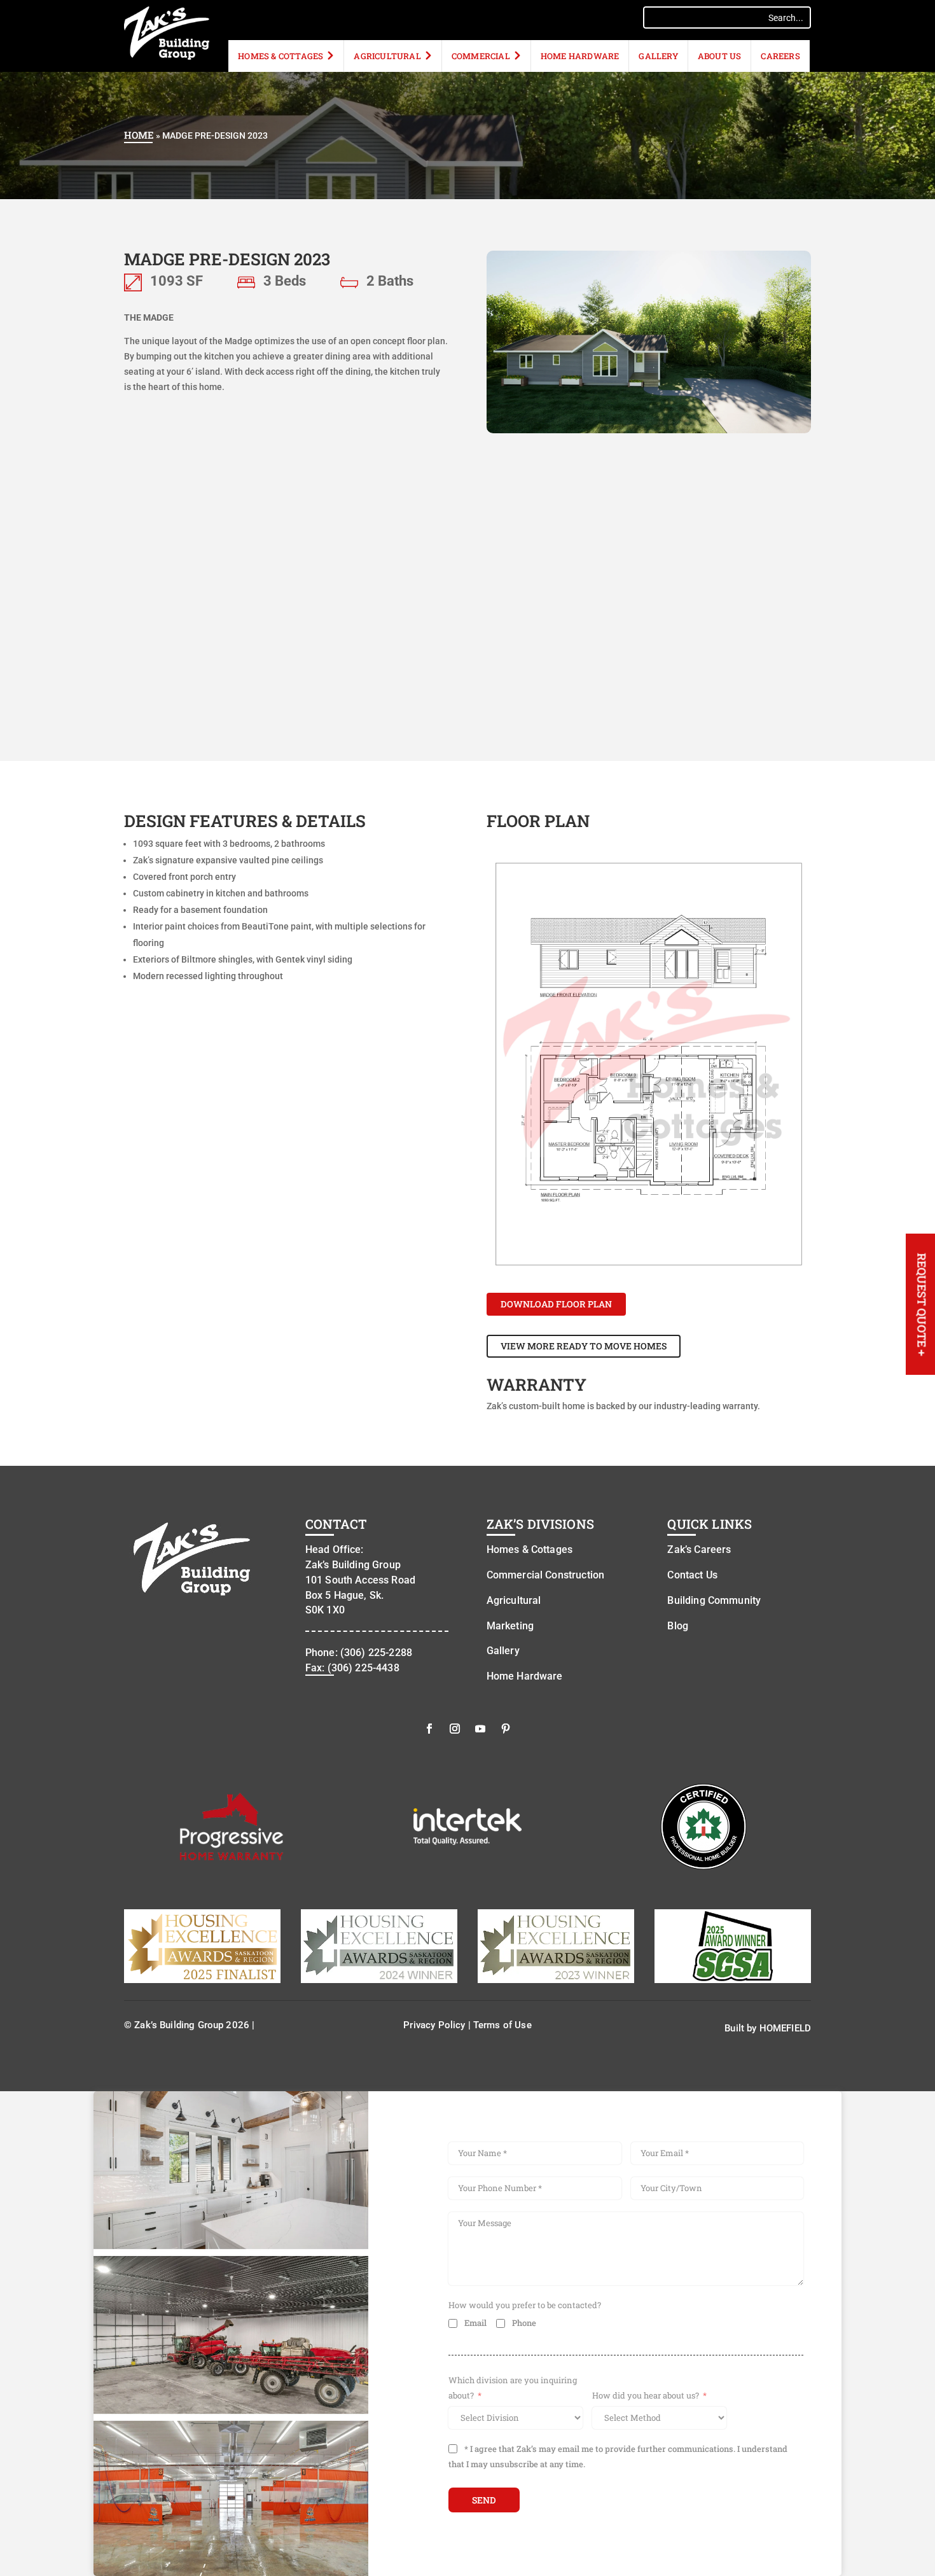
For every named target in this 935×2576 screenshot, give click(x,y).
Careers (780, 56)
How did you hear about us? (646, 2395)
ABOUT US (720, 56)
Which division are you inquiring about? (513, 2388)
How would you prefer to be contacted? (525, 2305)
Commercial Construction (545, 1575)
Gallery (658, 56)
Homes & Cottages (280, 56)
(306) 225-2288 (376, 1653)
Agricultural (387, 56)
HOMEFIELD (785, 2028)
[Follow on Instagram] (455, 1729)
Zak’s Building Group (353, 1565)
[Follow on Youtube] (480, 1729)
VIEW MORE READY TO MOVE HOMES (584, 1346)
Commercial (481, 56)
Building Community (714, 1600)
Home (139, 135)
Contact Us (692, 1575)
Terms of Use (502, 2025)
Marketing (510, 1626)
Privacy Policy (434, 2025)
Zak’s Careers (699, 1549)
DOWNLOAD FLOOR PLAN (556, 1304)
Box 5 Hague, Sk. (344, 1595)
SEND (484, 2500)
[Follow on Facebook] (429, 1729)
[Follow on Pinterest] (506, 1729)
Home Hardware (580, 56)
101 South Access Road (360, 1580)
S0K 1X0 (325, 1610)
